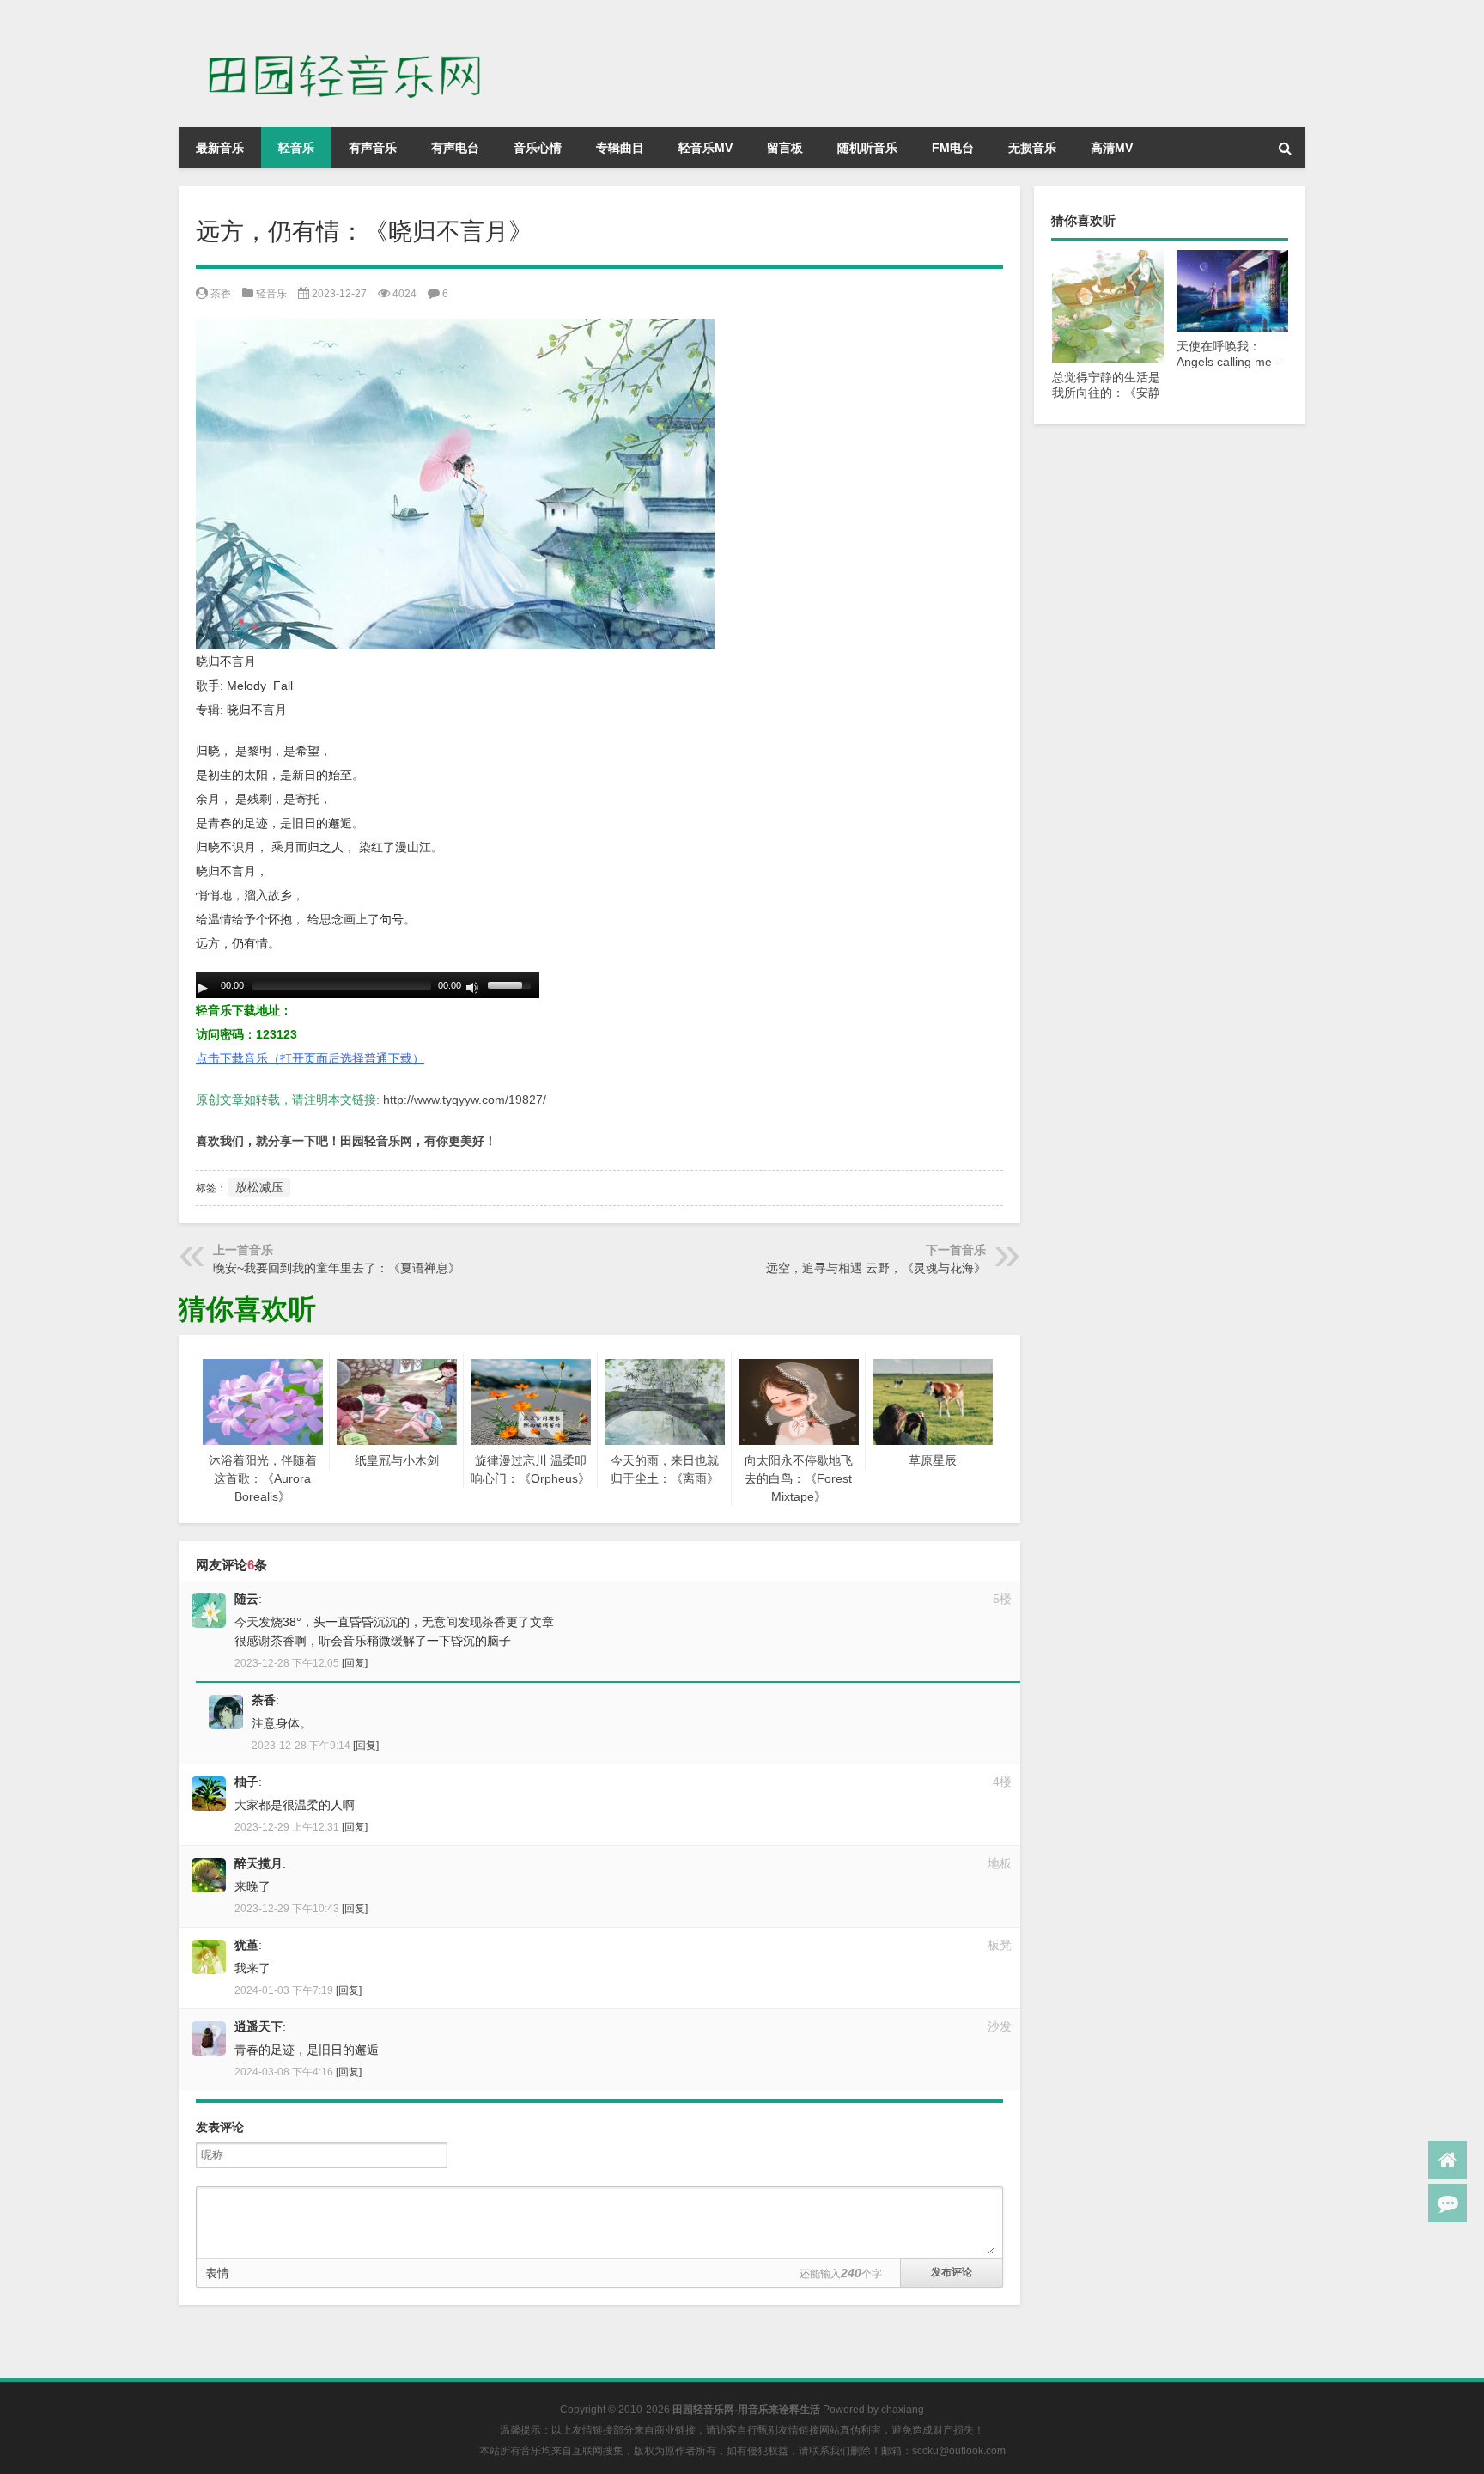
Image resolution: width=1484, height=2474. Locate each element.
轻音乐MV (706, 148)
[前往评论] (1448, 2203)
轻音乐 (296, 148)
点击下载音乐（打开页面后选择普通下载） (310, 1058)
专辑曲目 (620, 148)
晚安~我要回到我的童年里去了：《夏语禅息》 (337, 1268)
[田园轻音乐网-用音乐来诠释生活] (354, 24)
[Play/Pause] (203, 988)
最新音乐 (220, 148)
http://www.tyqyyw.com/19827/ (465, 1100)
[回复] (355, 1663)
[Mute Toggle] (472, 988)
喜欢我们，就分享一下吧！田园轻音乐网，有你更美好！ (346, 1141)
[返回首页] (1448, 2160)
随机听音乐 (867, 148)
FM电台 (953, 148)
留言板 (785, 148)
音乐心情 (538, 148)
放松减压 (259, 1187)
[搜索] (1285, 148)
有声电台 (455, 148)
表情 (217, 2273)
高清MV (1112, 148)
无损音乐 (1032, 148)
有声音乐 (373, 148)
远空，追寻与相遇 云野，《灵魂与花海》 (876, 1268)
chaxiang (903, 2410)
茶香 (221, 294)
